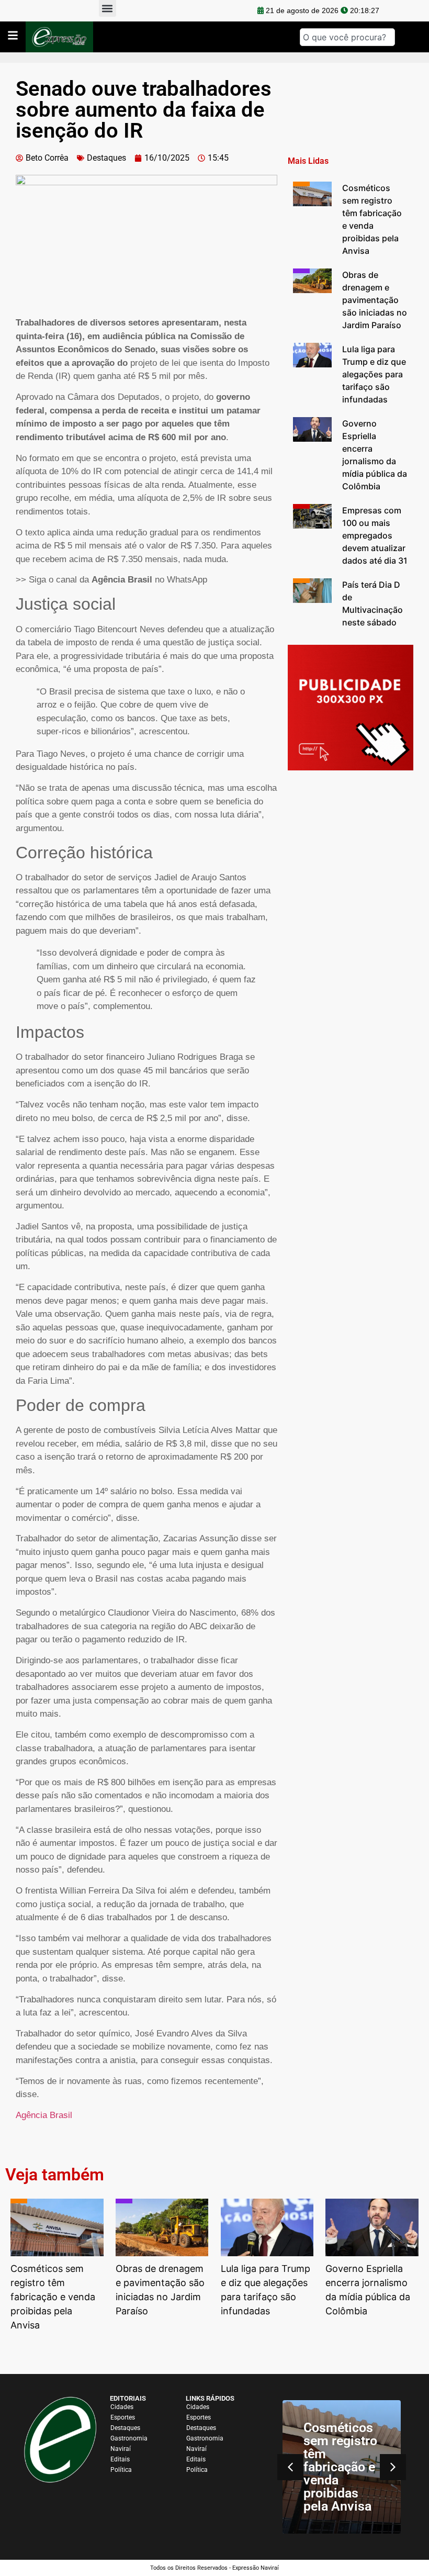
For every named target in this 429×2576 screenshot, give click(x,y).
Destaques (106, 158)
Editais (120, 2459)
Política (121, 2470)
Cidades (122, 2407)
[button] (393, 2467)
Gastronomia (129, 2438)
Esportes (123, 2417)
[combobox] (347, 37)
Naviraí (121, 2449)
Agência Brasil (44, 2115)
